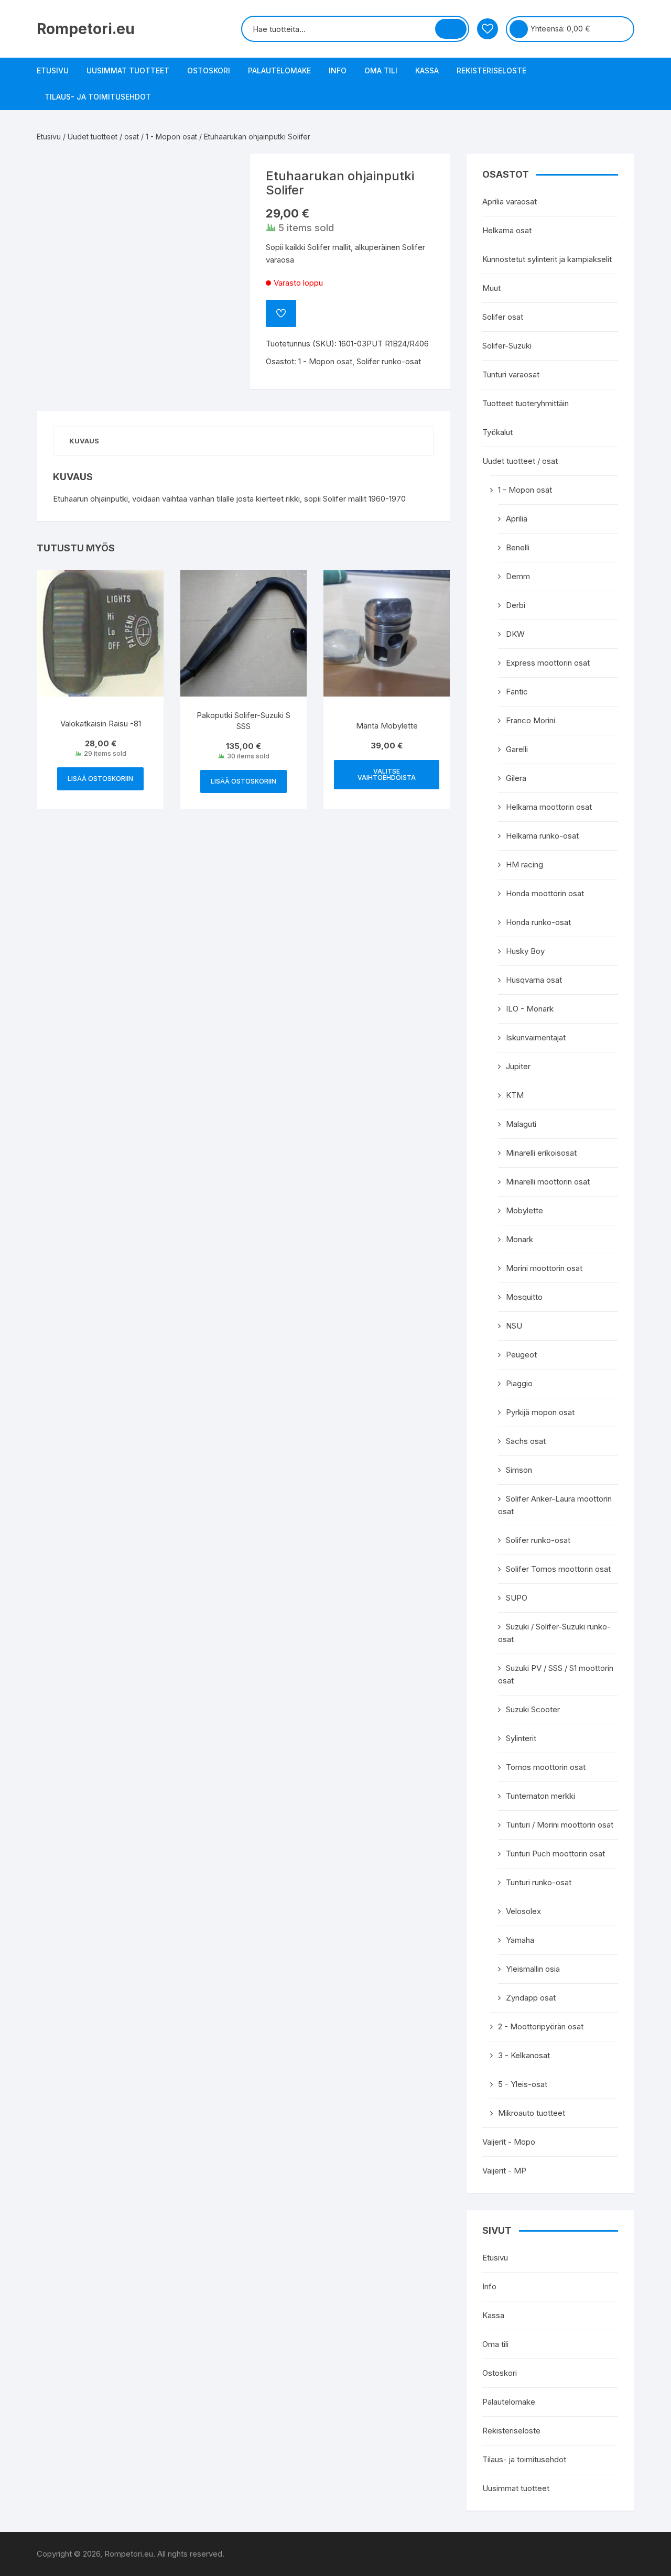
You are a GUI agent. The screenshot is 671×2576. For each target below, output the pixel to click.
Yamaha (520, 1940)
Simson (519, 1470)
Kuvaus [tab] (84, 441)
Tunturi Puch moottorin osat (555, 1854)
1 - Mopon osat (171, 137)
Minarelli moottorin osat (548, 1182)
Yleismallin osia (533, 1969)
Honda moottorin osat (545, 893)
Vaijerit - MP (504, 2171)
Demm (518, 576)
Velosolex (523, 1911)
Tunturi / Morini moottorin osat (560, 1825)
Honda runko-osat (538, 922)
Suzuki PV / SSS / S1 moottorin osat (556, 1674)
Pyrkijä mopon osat (540, 1412)
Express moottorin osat (548, 663)
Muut (491, 288)
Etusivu (53, 70)
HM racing (524, 865)
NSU (514, 1326)
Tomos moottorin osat (546, 1767)
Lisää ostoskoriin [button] (100, 779)
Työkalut (497, 432)
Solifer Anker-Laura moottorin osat (555, 1505)
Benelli (518, 547)
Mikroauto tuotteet (532, 2113)
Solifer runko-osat (389, 361)
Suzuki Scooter (533, 1709)
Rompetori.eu (86, 29)
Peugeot (521, 1355)
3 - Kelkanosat (524, 2055)
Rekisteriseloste (491, 70)
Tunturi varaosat (511, 374)
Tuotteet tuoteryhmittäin (526, 403)
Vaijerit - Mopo (509, 2142)
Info (338, 70)
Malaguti (521, 1124)
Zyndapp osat (531, 1998)
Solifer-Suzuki (507, 346)
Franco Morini (531, 720)
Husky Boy (525, 951)
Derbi (516, 605)
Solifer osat (503, 317)
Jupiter (518, 1066)
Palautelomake (279, 70)
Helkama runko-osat (542, 836)
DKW (515, 634)
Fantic (517, 692)
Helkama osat (507, 230)
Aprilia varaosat (510, 202)
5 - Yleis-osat (523, 2084)
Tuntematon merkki (540, 1796)
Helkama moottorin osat (549, 807)
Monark (520, 1239)
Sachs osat (526, 1441)
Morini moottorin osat (544, 1268)
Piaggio (519, 1383)
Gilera (516, 778)
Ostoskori (209, 70)
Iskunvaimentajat (536, 1037)
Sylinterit (521, 1738)
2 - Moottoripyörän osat (541, 2026)
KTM (515, 1095)
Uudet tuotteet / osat (103, 137)
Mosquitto (524, 1297)
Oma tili (381, 70)
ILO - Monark (530, 1009)
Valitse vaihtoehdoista (387, 774)
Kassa (427, 70)
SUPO (517, 1598)
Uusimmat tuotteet (128, 70)
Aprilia (517, 519)
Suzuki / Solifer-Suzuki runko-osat (554, 1633)
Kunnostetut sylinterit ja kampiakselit (547, 259)
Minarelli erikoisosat (541, 1153)
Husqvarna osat (534, 980)
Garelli (517, 749)
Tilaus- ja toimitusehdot (98, 97)
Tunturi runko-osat (539, 1882)
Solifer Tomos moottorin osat (558, 1569)
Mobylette (524, 1210)
